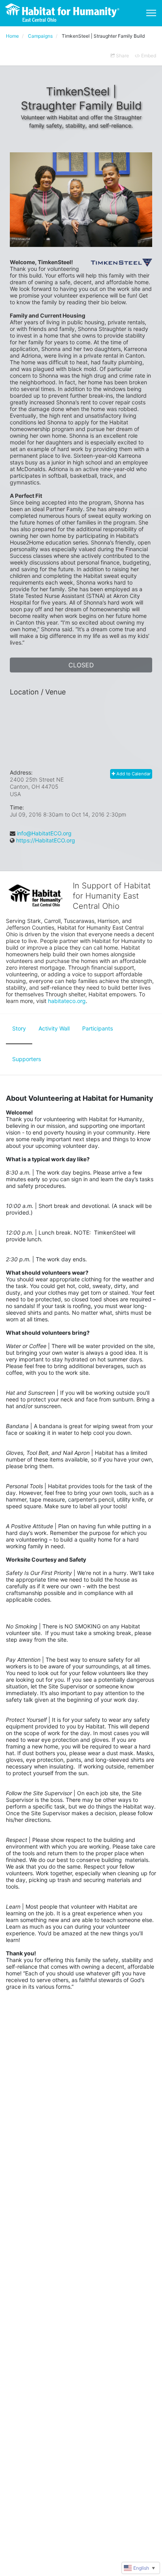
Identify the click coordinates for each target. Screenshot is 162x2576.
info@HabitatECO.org (44, 833)
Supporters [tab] (27, 1059)
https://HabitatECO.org (46, 840)
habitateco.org (67, 1001)
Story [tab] (19, 1028)
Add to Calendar (133, 774)
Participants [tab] (98, 1028)
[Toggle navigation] (151, 13)
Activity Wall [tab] (54, 1028)
